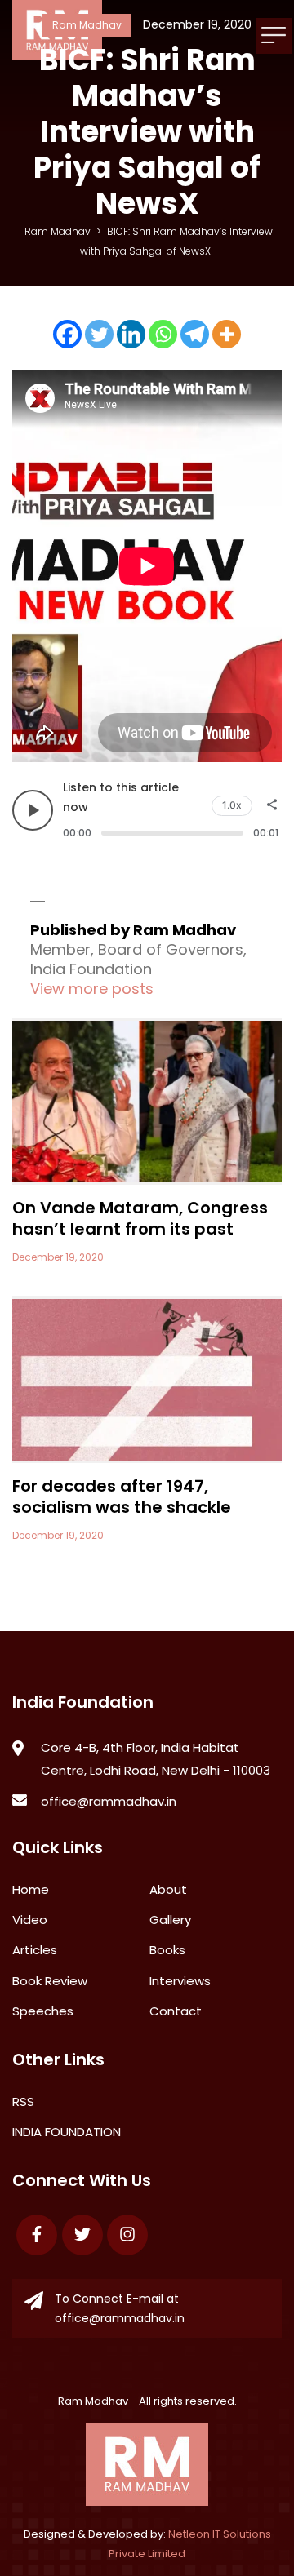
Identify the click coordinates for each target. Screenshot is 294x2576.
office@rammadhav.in (109, 1801)
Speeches (43, 2011)
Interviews (180, 1981)
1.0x (232, 805)
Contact (176, 2011)
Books (167, 1950)
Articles (35, 1950)
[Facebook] (67, 334)
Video (30, 1920)
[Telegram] (195, 334)
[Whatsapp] (163, 334)
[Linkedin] (131, 334)
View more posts (92, 989)
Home (31, 1889)
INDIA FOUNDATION (67, 2132)
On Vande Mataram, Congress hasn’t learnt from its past (140, 1218)
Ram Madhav (93, 2401)
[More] (227, 334)
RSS (23, 2102)
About (168, 1889)
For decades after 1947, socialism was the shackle (122, 1496)
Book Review (50, 1981)
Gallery (170, 1920)
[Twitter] (99, 334)
